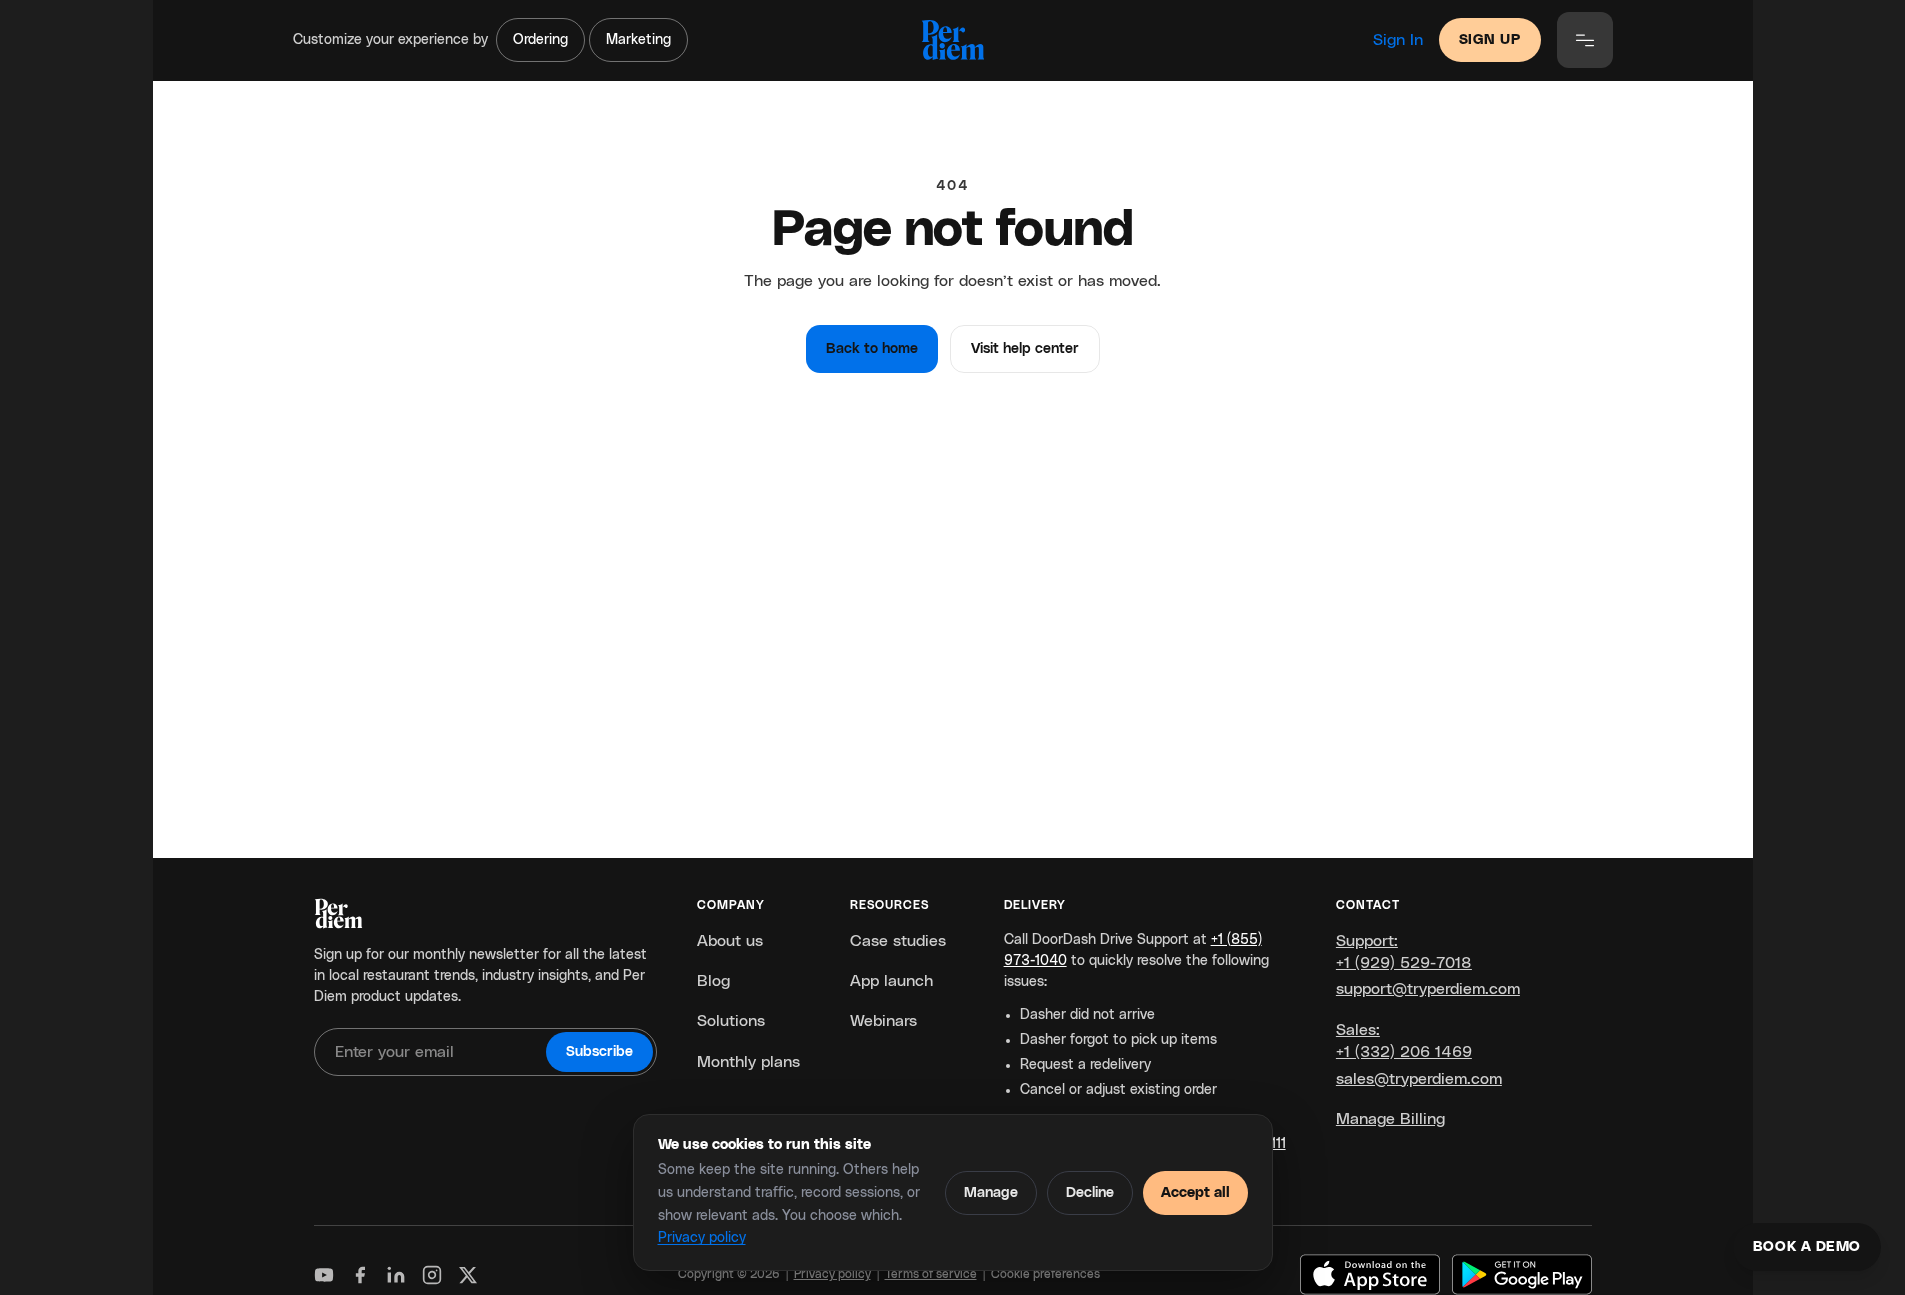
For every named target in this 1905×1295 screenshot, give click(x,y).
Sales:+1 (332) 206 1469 (1404, 1041)
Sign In (1398, 40)
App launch (891, 981)
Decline (1090, 1193)
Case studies (898, 941)
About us (730, 941)
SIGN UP (1490, 40)
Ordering (540, 40)
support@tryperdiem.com (1428, 989)
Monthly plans (748, 1062)
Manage (991, 1193)
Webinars (883, 1021)
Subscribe (599, 1052)
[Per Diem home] (952, 40)
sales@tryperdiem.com (1419, 1079)
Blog (713, 981)
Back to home (872, 349)
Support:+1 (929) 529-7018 (1404, 952)
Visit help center (1025, 349)
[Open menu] (1585, 40)
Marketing (638, 40)
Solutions (731, 1021)
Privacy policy (702, 1238)
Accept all (1195, 1193)
